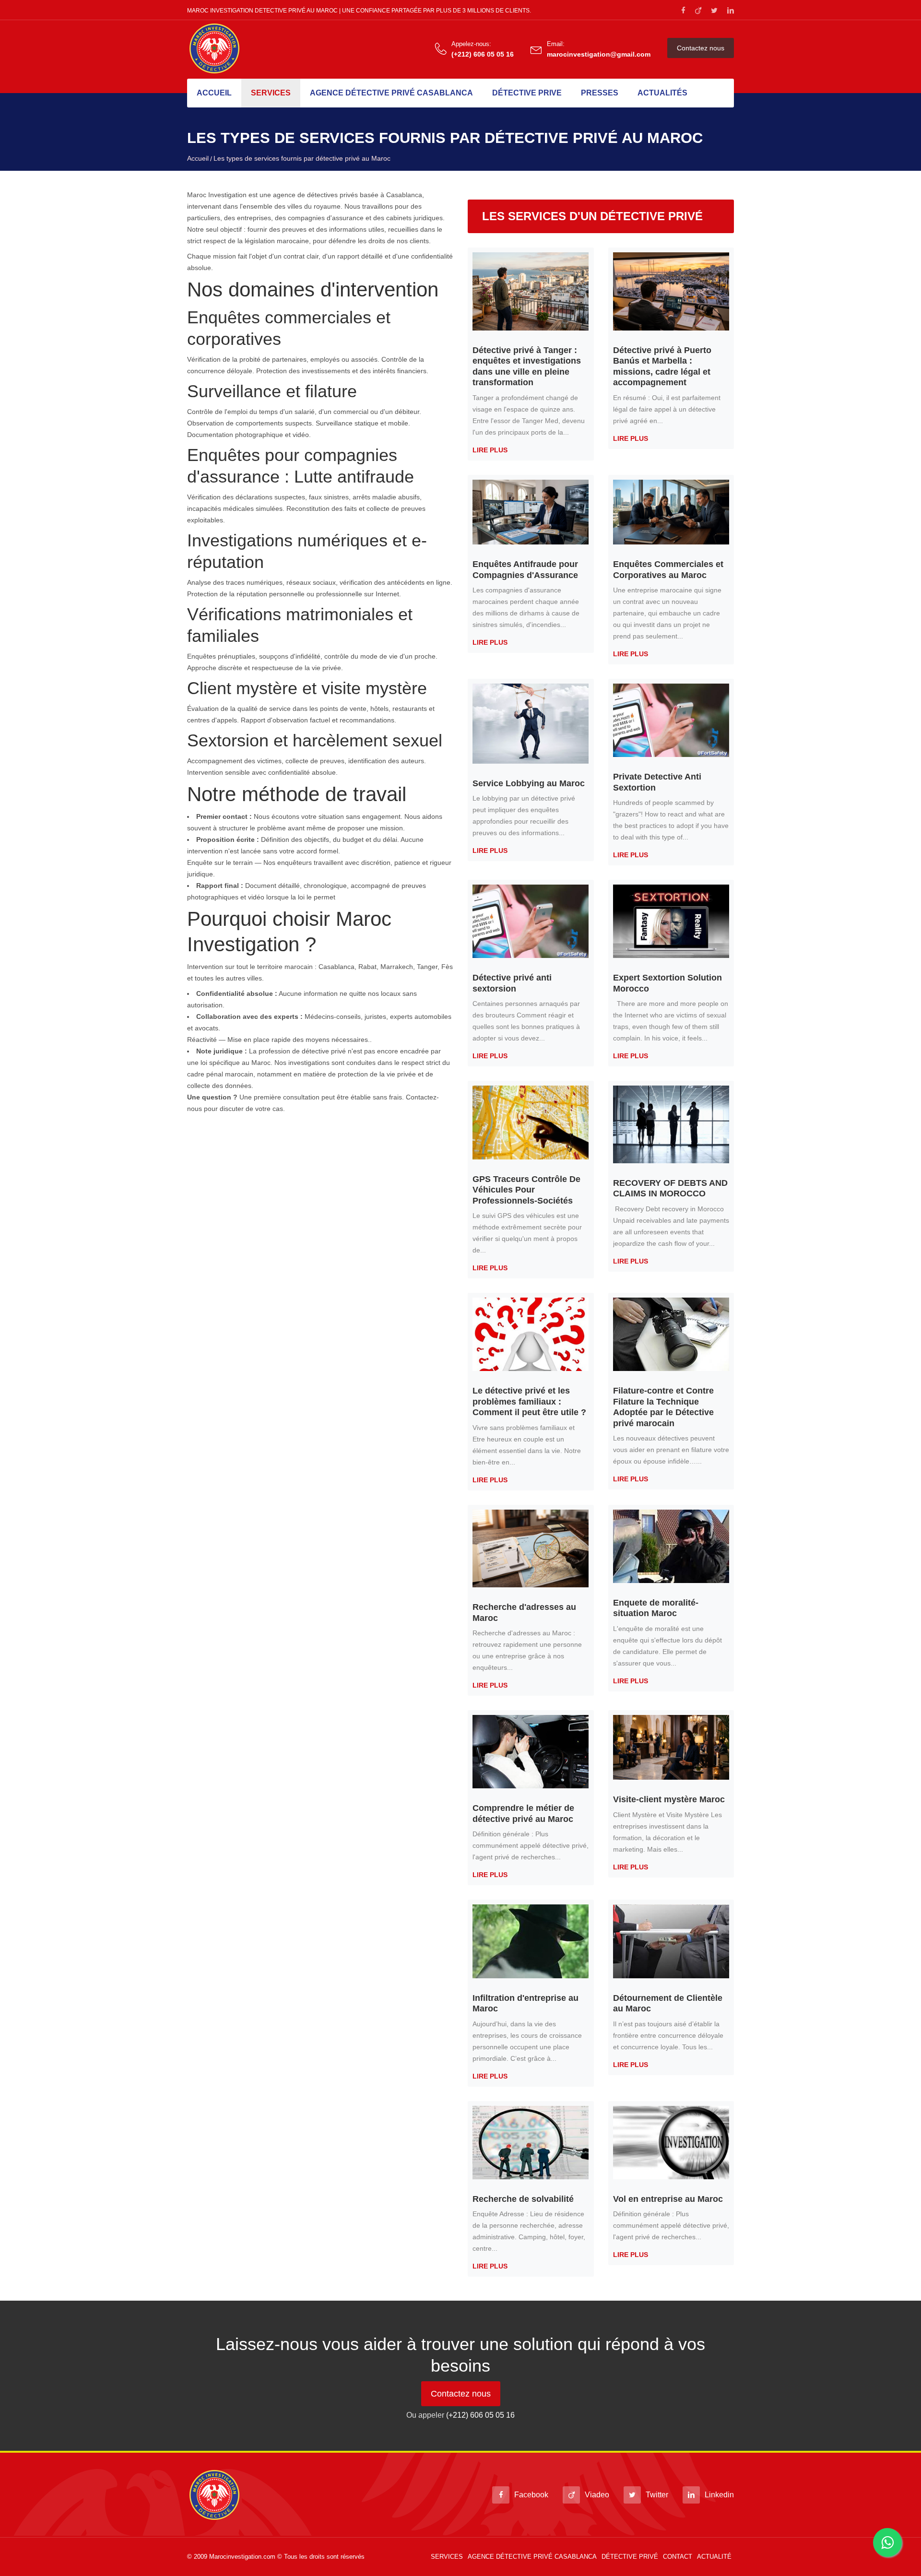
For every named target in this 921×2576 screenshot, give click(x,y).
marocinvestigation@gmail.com (599, 54)
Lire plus (490, 450)
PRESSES (600, 93)
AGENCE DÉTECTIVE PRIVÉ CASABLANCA (391, 93)
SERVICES (271, 93)
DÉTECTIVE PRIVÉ (630, 2557)
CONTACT (678, 2557)
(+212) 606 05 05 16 (483, 54)
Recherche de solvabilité (523, 2199)
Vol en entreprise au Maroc (668, 2199)
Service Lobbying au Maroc (529, 783)
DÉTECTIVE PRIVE (527, 93)
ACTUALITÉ (714, 2557)
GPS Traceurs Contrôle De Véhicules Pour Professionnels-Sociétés (526, 1190)
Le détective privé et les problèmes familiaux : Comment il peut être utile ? (529, 1401)
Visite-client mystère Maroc (669, 1799)
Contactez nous (701, 48)
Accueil (198, 158)
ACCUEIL (214, 93)
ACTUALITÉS (662, 93)
